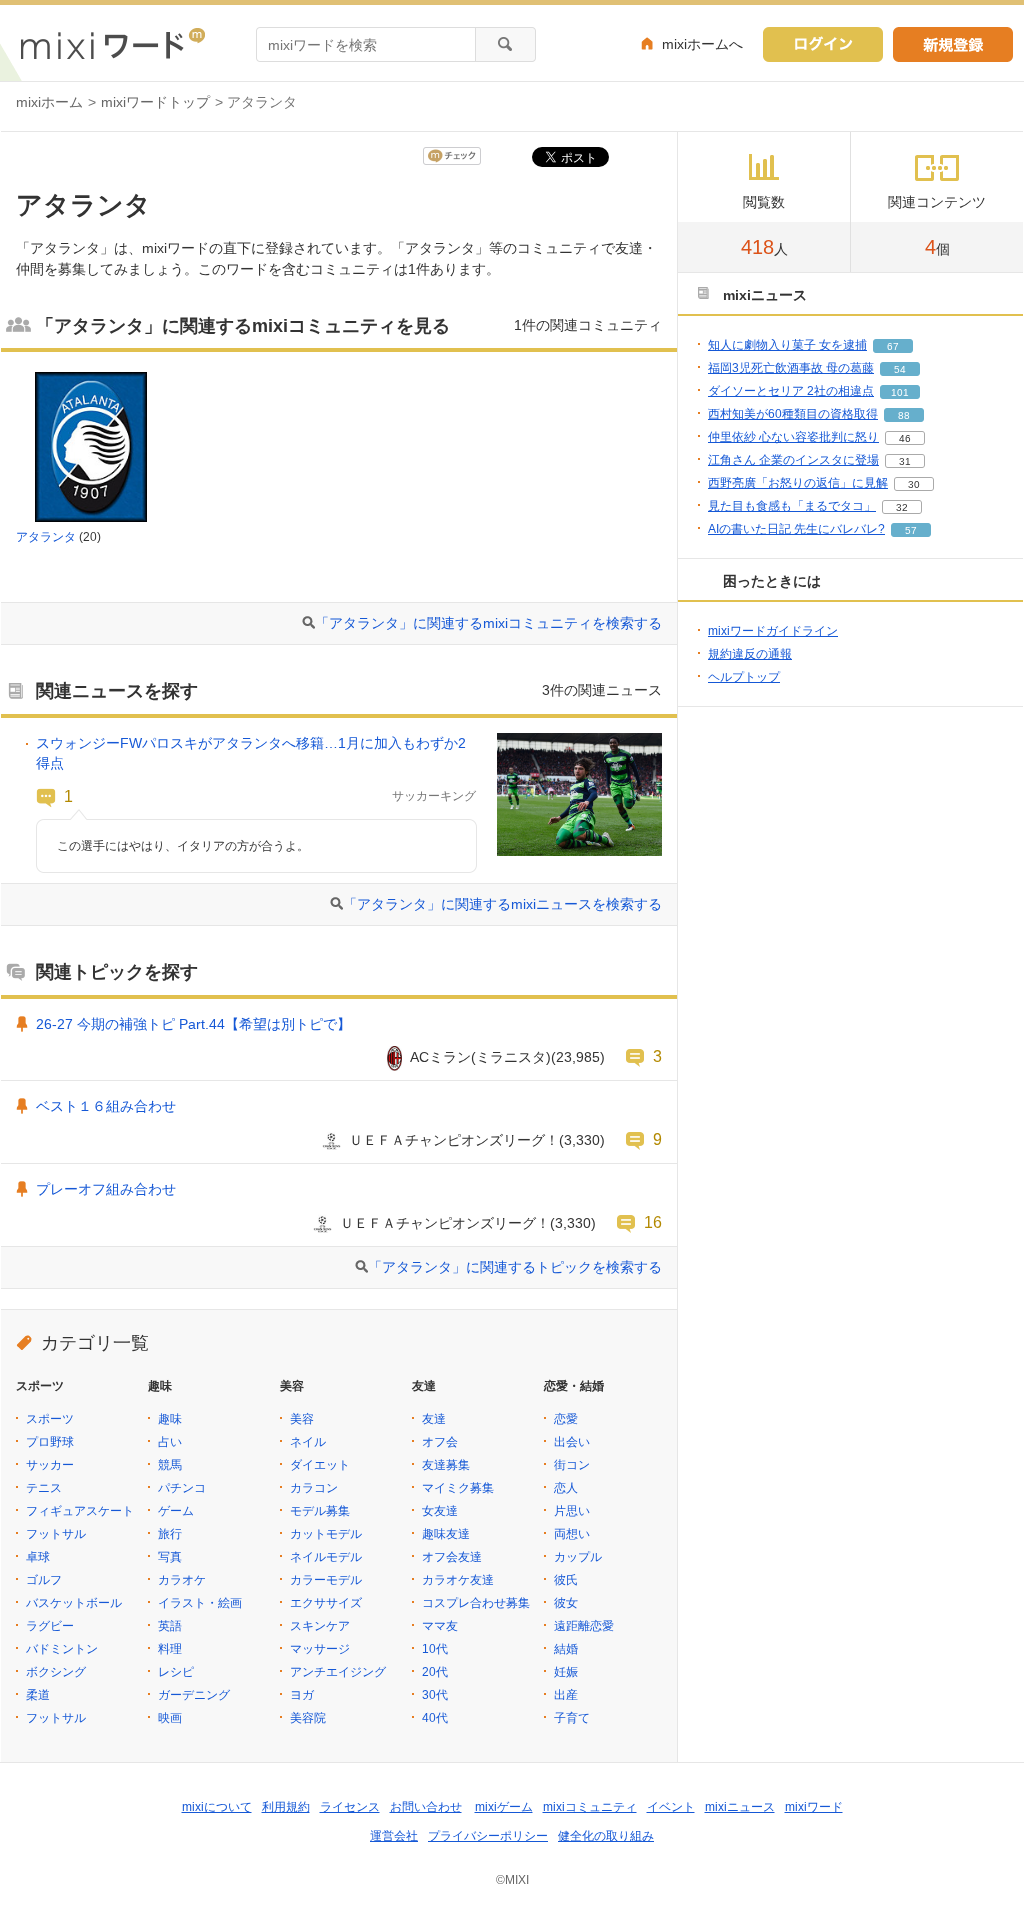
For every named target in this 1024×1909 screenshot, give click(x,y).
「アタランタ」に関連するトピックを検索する (515, 1267)
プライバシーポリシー (488, 1836)
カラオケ (182, 1580)
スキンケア (320, 1626)
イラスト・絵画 (200, 1603)
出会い (572, 1442)
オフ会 (440, 1442)
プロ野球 (50, 1442)
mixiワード (814, 1807)
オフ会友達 (452, 1557)
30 (914, 484)
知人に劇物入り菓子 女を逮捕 (787, 345)
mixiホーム (49, 102)
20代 (435, 1672)
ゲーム (176, 1511)
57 (911, 530)
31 (905, 461)
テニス (44, 1488)
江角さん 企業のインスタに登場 (793, 460)
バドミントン (62, 1649)
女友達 (440, 1511)
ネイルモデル (326, 1557)
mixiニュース (740, 1807)
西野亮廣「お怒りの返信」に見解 (798, 483)
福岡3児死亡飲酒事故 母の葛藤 (791, 368)
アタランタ (46, 537)
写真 (170, 1557)
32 (902, 507)
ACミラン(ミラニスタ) (480, 1057)
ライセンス (350, 1807)
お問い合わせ (426, 1807)
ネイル (308, 1442)
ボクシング (56, 1672)
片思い (572, 1511)
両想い (572, 1534)
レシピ (176, 1672)
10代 (435, 1649)
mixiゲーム (504, 1807)
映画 (170, 1718)
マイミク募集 (458, 1488)
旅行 (170, 1534)
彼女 (566, 1603)
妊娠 (566, 1672)
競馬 (170, 1465)
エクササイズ (326, 1603)
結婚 (566, 1649)
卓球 (38, 1557)
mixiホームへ (702, 44)
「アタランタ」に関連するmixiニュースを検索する (502, 904)
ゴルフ (44, 1580)
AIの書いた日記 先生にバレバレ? (796, 529)
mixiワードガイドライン (773, 631)
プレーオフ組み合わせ (106, 1189)
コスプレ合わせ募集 (476, 1603)
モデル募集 (320, 1511)
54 (900, 369)
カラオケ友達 (458, 1580)
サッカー (50, 1465)
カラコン (314, 1488)
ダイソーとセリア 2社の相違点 (791, 391)
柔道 (38, 1695)
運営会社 (394, 1836)
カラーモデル (326, 1580)
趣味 (170, 1419)
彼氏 (566, 1580)
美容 (302, 1419)
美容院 (308, 1718)
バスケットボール (74, 1603)
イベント (671, 1807)
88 (904, 415)
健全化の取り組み (606, 1836)
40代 (435, 1718)
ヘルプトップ (744, 677)
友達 (434, 1419)
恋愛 (566, 1419)
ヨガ (302, 1695)
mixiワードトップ (155, 102)
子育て (572, 1718)
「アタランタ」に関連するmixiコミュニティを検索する (488, 623)
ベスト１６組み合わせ (106, 1106)
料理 (170, 1649)
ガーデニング (194, 1695)
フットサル (56, 1534)
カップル (578, 1557)
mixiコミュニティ (590, 1807)
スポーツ (50, 1419)
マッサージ (320, 1649)
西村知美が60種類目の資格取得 (793, 414)
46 (905, 438)
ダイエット (320, 1465)
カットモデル (326, 1534)
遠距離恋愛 (584, 1626)
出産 (566, 1695)
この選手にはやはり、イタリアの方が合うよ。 (183, 846)
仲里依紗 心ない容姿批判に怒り (793, 437)
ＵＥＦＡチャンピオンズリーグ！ (454, 1140)
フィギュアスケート (80, 1511)
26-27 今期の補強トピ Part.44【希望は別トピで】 (193, 1024)
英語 (170, 1626)
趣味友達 (446, 1534)
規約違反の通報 (750, 654)
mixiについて (217, 1807)
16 (653, 1222)
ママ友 (440, 1626)
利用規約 (286, 1807)
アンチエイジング (338, 1672)
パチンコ (182, 1488)
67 (893, 346)
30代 (435, 1695)
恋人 (566, 1488)
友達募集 (446, 1465)
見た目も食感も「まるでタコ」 (792, 506)
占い (170, 1442)
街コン (572, 1465)
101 (900, 392)
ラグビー (50, 1626)
